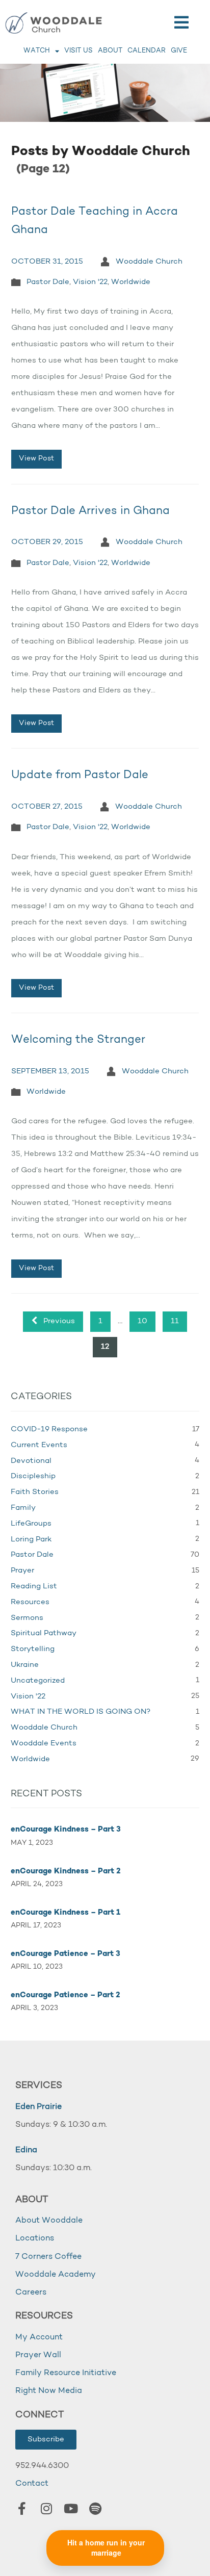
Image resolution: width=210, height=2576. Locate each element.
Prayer (22, 1571)
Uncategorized (38, 1681)
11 (175, 1321)
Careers (31, 2292)
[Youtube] (71, 2509)
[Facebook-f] (22, 2509)
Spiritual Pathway (44, 1633)
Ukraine (25, 1665)
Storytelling (33, 1649)
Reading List (34, 1587)
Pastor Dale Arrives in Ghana (90, 511)
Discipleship (33, 1476)
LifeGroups (31, 1524)
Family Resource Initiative (66, 2373)
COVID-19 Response (49, 1429)
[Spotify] (95, 2509)
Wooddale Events (44, 1744)
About (110, 51)
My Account (39, 2337)
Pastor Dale (48, 282)
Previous (58, 1321)
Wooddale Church (149, 262)
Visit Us (78, 51)
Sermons (27, 1618)
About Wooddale (49, 2221)
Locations (35, 2238)
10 (142, 1321)
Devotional (31, 1461)
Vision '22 (90, 282)
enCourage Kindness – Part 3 (66, 1830)
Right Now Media (49, 2391)
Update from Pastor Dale (80, 775)
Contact (32, 2484)
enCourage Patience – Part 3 (65, 1954)
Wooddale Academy (56, 2275)
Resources (30, 1602)
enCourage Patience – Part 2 (65, 1995)
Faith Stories (35, 1492)
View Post (36, 459)
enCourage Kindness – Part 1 (65, 1913)
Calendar (147, 51)
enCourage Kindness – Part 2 (66, 1872)
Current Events (39, 1445)
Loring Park (31, 1540)
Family (23, 1508)
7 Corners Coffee (48, 2257)
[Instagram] (46, 2509)
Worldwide (131, 282)
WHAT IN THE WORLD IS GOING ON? (81, 1712)
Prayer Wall (38, 2355)
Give (179, 51)
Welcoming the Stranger (78, 1040)
